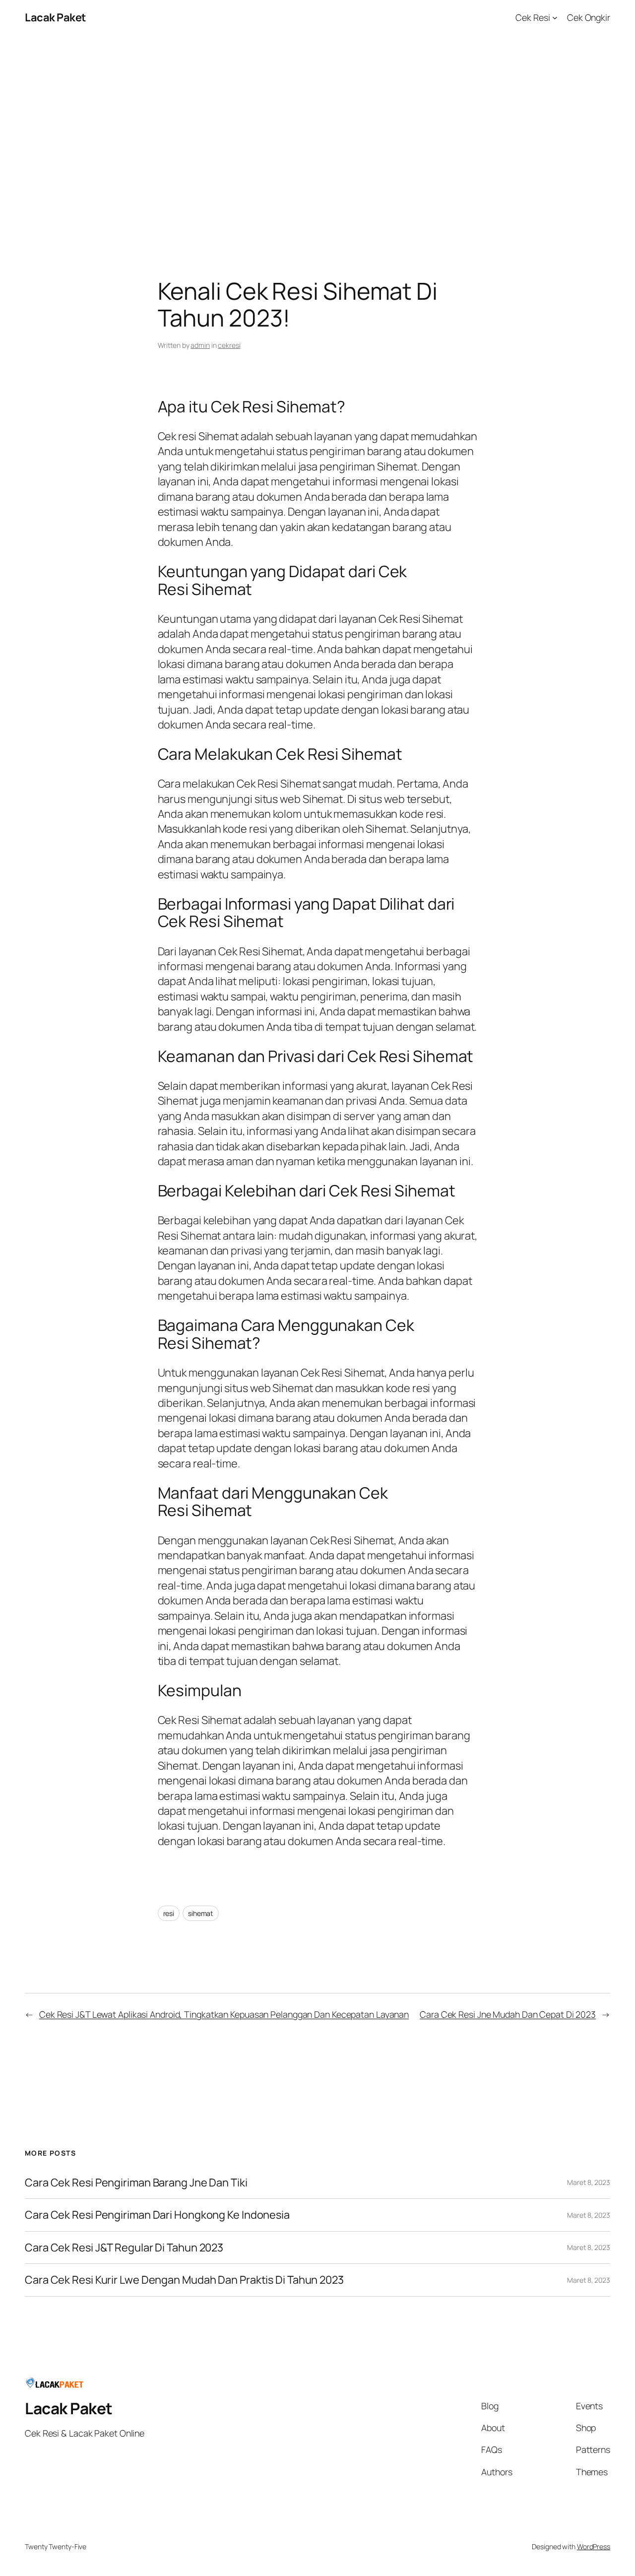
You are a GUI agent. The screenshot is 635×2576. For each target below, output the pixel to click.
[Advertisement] (317, 139)
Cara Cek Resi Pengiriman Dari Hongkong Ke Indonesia (157, 2215)
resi (169, 1913)
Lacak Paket (55, 17)
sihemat (201, 1913)
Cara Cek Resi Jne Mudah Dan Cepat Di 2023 (508, 2014)
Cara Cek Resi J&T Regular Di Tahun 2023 (124, 2247)
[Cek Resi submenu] (555, 18)
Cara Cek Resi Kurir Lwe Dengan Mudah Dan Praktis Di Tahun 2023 (184, 2280)
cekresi (229, 345)
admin (200, 345)
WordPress (594, 2546)
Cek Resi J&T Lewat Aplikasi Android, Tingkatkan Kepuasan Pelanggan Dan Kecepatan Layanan (224, 2014)
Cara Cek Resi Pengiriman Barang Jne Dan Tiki (136, 2182)
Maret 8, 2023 (589, 2182)
